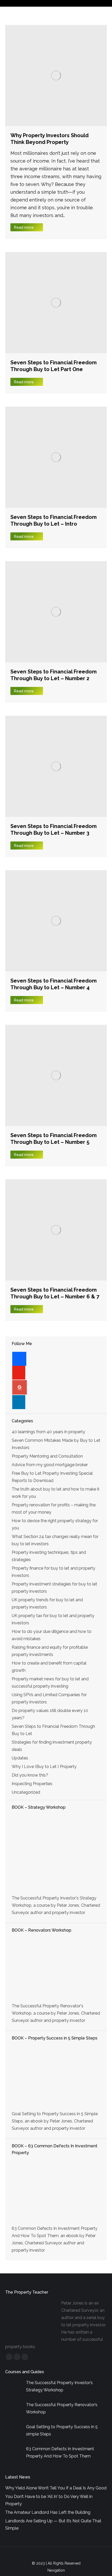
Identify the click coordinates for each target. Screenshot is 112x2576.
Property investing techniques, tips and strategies (49, 1556)
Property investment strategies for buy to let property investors (54, 1588)
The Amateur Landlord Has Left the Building (48, 2512)
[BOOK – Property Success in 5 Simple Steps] (56, 2077)
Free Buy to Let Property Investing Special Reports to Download (52, 1477)
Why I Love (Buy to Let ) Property (44, 1767)
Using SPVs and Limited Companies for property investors (49, 1698)
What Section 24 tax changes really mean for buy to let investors (55, 1540)
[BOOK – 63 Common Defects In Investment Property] (56, 2191)
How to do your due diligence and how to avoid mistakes (52, 1635)
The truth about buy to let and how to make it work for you (56, 1493)
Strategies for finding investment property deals (52, 1746)
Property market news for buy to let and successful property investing (50, 1683)
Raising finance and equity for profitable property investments (50, 1651)
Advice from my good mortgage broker (50, 1465)
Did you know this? (30, 1775)
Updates (20, 1758)
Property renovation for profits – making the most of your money (54, 1509)
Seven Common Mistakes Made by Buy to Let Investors (56, 1444)
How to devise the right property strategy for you (55, 1524)
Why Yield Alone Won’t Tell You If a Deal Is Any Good (56, 2488)
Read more (24, 227)
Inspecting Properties (32, 1784)
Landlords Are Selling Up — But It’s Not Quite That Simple (53, 2525)
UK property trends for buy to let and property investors (47, 1603)
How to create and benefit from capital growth (49, 1667)
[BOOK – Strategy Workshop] (56, 1853)
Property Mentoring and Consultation (47, 1456)
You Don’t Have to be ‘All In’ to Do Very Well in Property (49, 2500)
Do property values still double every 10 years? (50, 1714)
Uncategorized (26, 1792)
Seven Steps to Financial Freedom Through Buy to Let (53, 1730)
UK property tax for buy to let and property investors (53, 1619)
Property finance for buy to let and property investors (54, 1572)
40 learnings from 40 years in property (48, 1432)
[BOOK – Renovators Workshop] (56, 1969)
